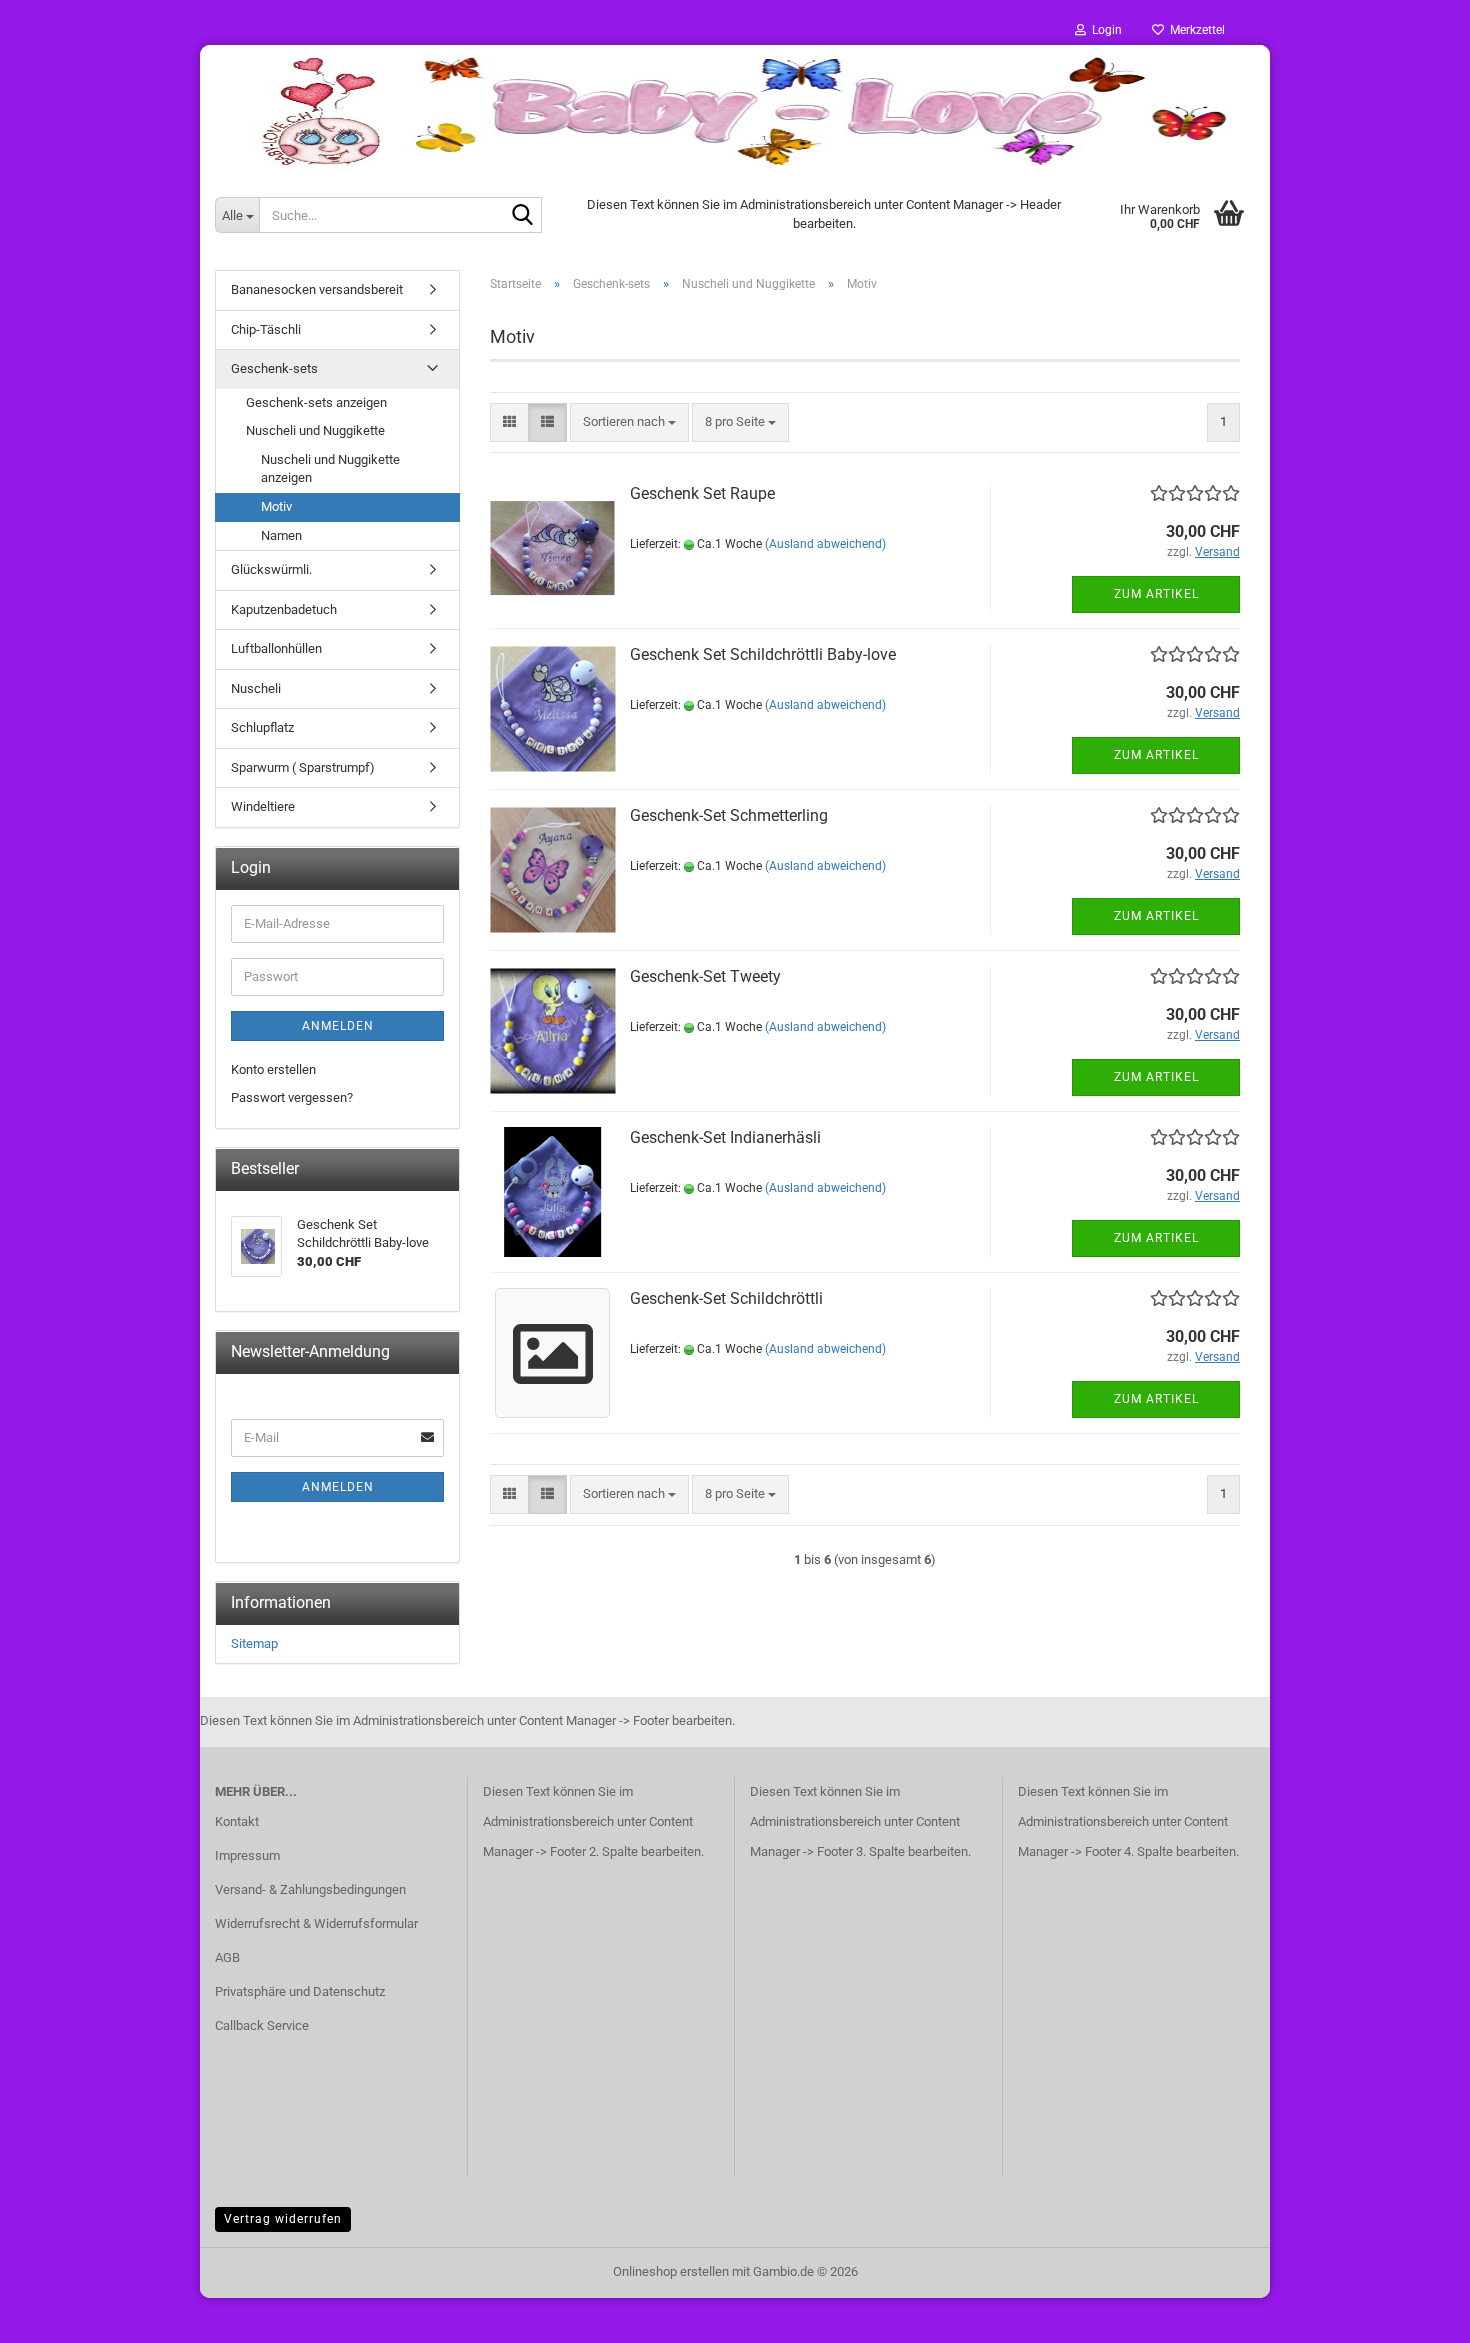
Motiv (276, 506)
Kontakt (237, 1821)
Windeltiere (263, 806)
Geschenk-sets (274, 368)
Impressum (247, 1855)
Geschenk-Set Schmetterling (729, 815)
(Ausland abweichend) (825, 544)
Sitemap (254, 1643)
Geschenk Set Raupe (702, 493)
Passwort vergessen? (292, 1097)
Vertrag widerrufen (283, 2219)
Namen (281, 535)
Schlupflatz (262, 727)
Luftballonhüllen (276, 648)
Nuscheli (256, 688)
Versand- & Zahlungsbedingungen (310, 1889)
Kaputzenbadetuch (284, 609)
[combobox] (629, 422)
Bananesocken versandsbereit (317, 289)
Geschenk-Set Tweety (705, 976)
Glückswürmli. (271, 569)
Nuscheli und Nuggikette (315, 430)
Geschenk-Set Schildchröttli (726, 1298)
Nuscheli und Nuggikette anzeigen (330, 469)
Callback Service (262, 2025)
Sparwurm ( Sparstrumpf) (303, 767)
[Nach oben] (1415, 2313)
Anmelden (338, 1026)
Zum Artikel (1156, 594)
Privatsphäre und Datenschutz (300, 1991)
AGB (227, 1957)
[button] (509, 422)
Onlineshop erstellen (671, 2271)
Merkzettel (1194, 30)
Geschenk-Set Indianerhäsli (725, 1137)
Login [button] (1104, 30)
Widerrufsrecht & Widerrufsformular (316, 1923)
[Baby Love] (735, 110)
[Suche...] (523, 216)
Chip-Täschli (266, 329)
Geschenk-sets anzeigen (316, 402)
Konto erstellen (273, 1069)
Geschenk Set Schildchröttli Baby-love (763, 654)
